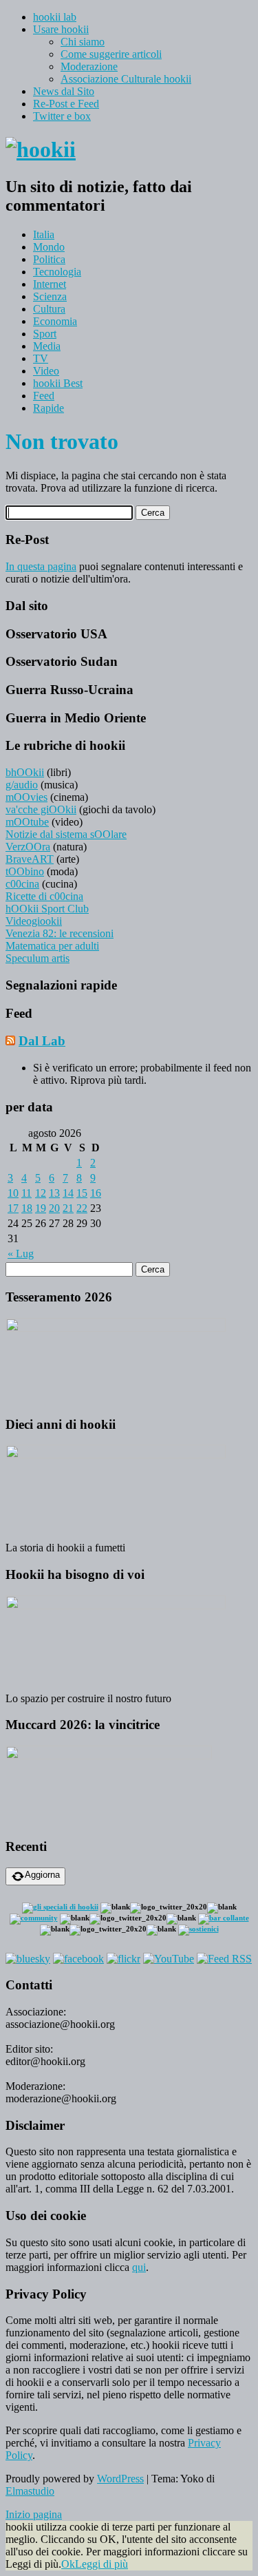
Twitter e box (62, 116)
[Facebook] (78, 1959)
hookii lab (55, 17)
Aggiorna (42, 1875)
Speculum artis (37, 958)
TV (41, 358)
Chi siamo (83, 42)
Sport (45, 334)
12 (41, 1193)
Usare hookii (61, 29)
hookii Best (58, 383)
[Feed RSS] (224, 1959)
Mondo (49, 247)
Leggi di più (101, 2564)
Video (46, 371)
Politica (49, 259)
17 (13, 1208)
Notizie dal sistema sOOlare (66, 834)
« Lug (21, 1254)
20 (54, 1208)
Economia (55, 321)
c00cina (22, 884)
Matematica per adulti (52, 946)
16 (96, 1193)
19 (41, 1208)
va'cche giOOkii (41, 809)
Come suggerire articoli (111, 54)
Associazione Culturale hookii (126, 79)
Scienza (50, 296)
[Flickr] (123, 1959)
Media (47, 346)
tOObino (25, 871)
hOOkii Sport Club (47, 909)
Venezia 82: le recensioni (60, 933)
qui (139, 2267)
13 (54, 1193)
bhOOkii (25, 772)
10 (13, 1193)
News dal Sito (64, 91)
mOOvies (26, 797)
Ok (68, 2564)
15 (82, 1193)
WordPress (120, 2479)
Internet (50, 284)
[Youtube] (169, 1959)
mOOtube (27, 822)
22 (82, 1208)
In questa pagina (41, 566)
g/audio (22, 785)
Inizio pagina (34, 2514)
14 (68, 1193)
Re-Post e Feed (66, 104)
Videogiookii (34, 921)
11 (26, 1193)
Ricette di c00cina (44, 896)
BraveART (30, 859)
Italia (44, 234)
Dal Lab (42, 1041)
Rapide (49, 408)
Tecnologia (57, 272)
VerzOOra (28, 847)
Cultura (49, 309)
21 (68, 1208)
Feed (44, 396)
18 (27, 1208)
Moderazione (89, 66)
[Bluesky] (28, 1959)
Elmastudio (30, 2491)
